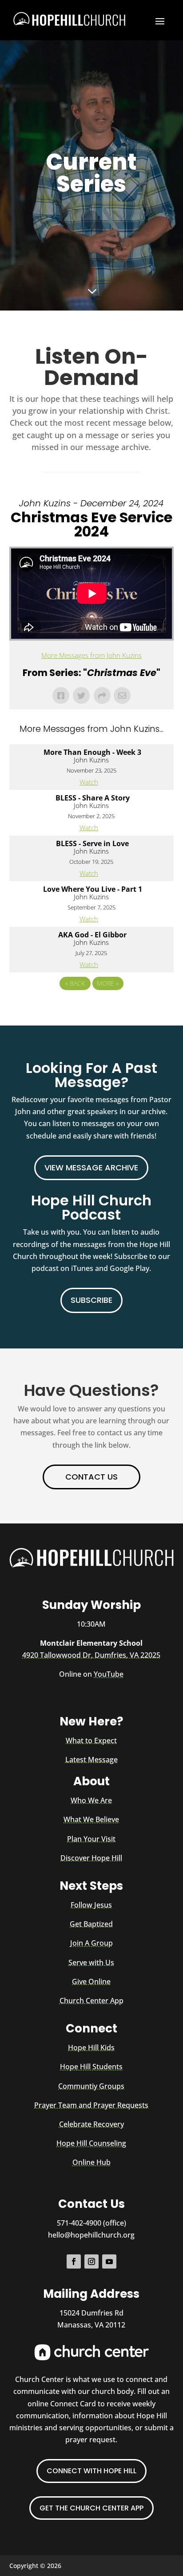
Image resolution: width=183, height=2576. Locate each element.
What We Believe (91, 1819)
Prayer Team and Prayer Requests (91, 2105)
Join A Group (91, 1943)
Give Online (91, 1982)
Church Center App (91, 2001)
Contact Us (91, 1477)
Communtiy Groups (91, 2086)
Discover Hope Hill (91, 1858)
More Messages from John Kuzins (91, 655)
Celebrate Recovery (91, 2124)
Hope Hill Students (91, 2067)
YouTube (109, 1674)
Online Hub (91, 2162)
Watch (89, 782)
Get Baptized (91, 1924)
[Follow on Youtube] (109, 2261)
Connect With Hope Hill (91, 2471)
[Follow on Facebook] (74, 2261)
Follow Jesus (91, 1905)
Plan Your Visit (91, 1839)
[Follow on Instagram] (91, 2261)
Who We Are (91, 1800)
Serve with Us (91, 1962)
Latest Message (91, 1760)
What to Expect (91, 1741)
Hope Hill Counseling (91, 2143)
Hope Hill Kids (91, 2048)
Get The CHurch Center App (91, 2508)
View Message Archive (91, 1168)
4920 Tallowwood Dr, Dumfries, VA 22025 (91, 1655)
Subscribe (91, 1300)
